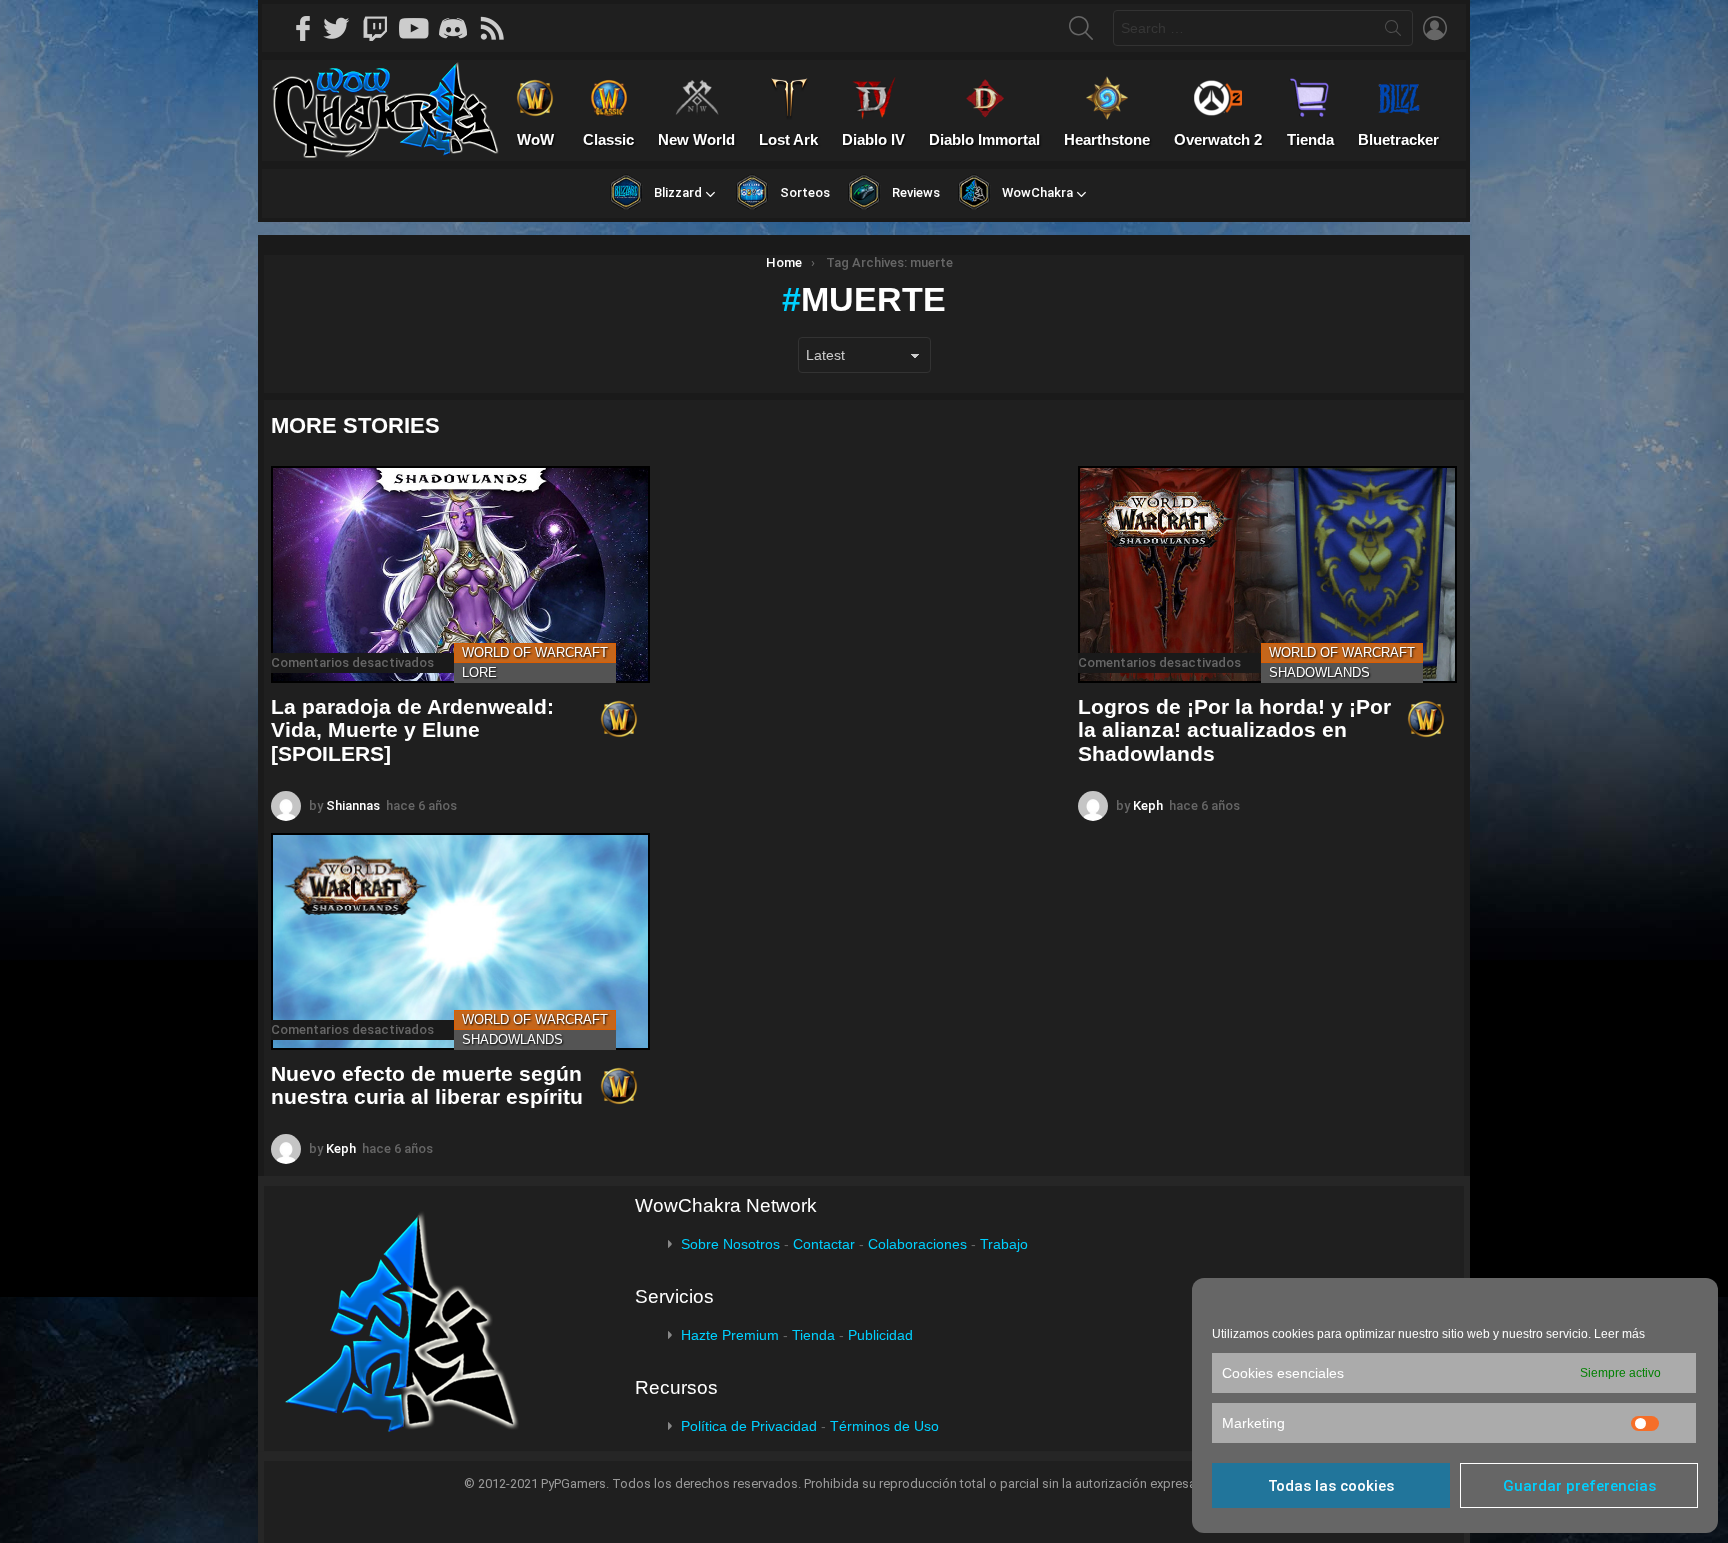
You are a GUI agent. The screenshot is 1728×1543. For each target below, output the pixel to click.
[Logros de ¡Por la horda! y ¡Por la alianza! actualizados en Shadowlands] (1267, 574)
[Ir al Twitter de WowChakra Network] (343, 28)
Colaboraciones (917, 1244)
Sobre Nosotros (730, 1244)
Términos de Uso (884, 1426)
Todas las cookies (1331, 1486)
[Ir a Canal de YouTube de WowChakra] (421, 28)
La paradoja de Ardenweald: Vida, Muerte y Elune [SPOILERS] (412, 730)
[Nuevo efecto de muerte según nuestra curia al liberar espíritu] (460, 941)
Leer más (1619, 1334)
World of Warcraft (535, 652)
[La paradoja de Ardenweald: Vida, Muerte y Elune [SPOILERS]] (460, 574)
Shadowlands (1319, 672)
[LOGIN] (1435, 28)
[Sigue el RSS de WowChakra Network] (499, 28)
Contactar (824, 1244)
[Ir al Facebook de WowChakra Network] (304, 28)
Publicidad (880, 1335)
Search (1393, 32)
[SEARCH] (1081, 28)
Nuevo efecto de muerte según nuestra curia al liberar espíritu (427, 1085)
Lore (479, 672)
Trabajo (1004, 1244)
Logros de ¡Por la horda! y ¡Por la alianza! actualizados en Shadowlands (1234, 730)
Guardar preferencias (1579, 1486)
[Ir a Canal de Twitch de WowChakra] (382, 28)
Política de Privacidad (749, 1426)
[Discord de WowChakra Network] (460, 28)
